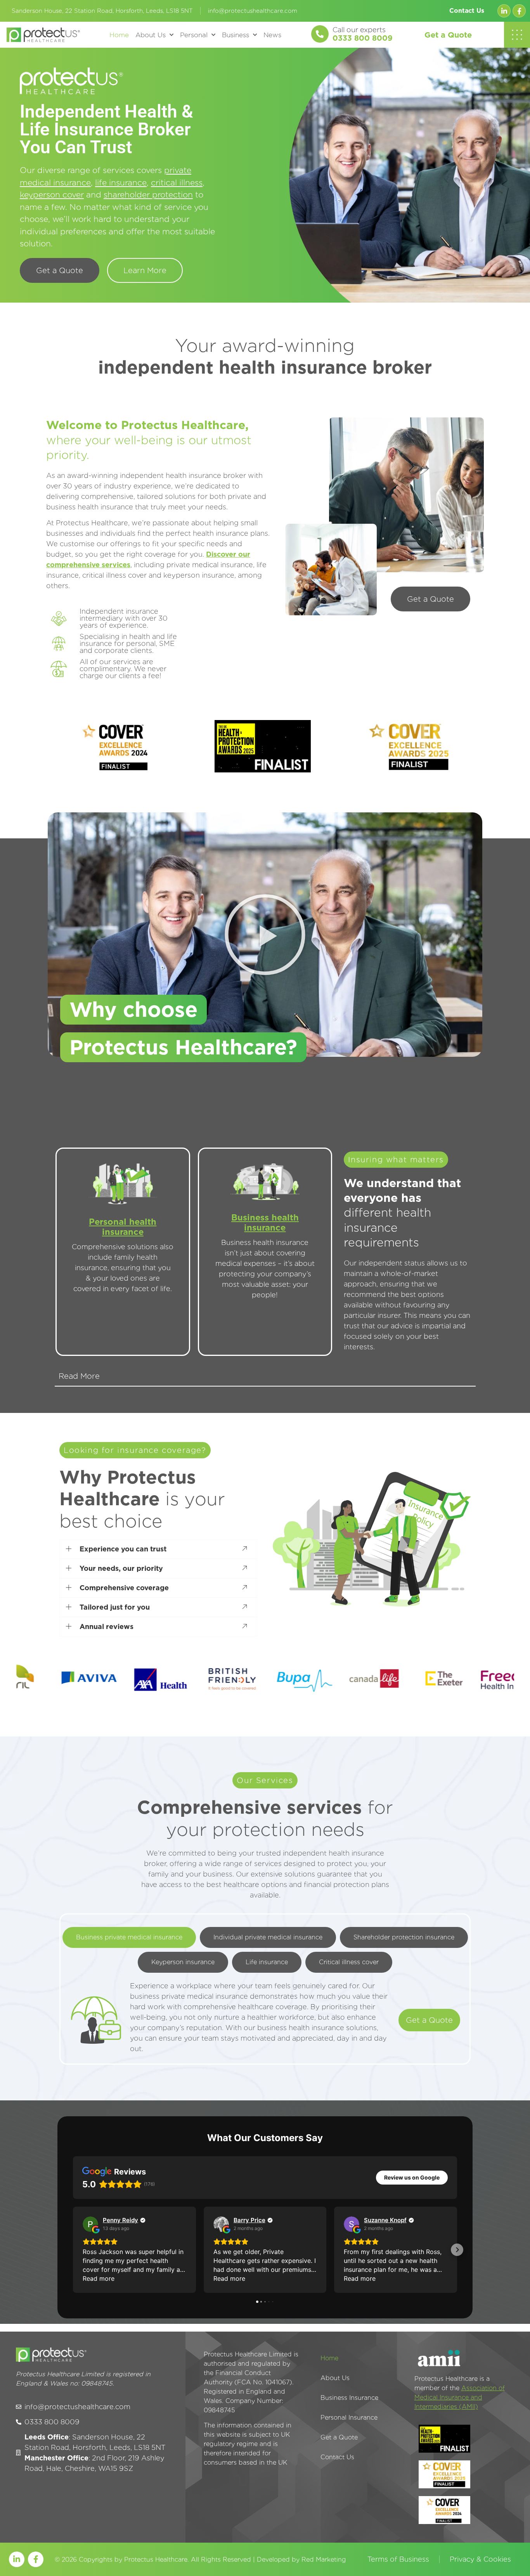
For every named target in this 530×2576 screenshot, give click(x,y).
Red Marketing (324, 2560)
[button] (265, 935)
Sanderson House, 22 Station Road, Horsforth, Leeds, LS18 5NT (102, 11)
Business (236, 35)
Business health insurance (265, 1222)
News (272, 35)
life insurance (121, 183)
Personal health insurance (123, 1227)
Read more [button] (99, 2278)
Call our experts (359, 30)
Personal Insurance (349, 2418)
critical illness (177, 183)
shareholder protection (148, 195)
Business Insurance (349, 2398)
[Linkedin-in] (504, 11)
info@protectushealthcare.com (253, 11)
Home (119, 35)
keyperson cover (52, 195)
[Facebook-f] (519, 11)
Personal (194, 35)
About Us (151, 35)
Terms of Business (398, 2559)
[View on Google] (90, 2224)
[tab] (129, 1937)
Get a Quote (448, 35)
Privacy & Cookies (480, 2559)
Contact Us (467, 11)
